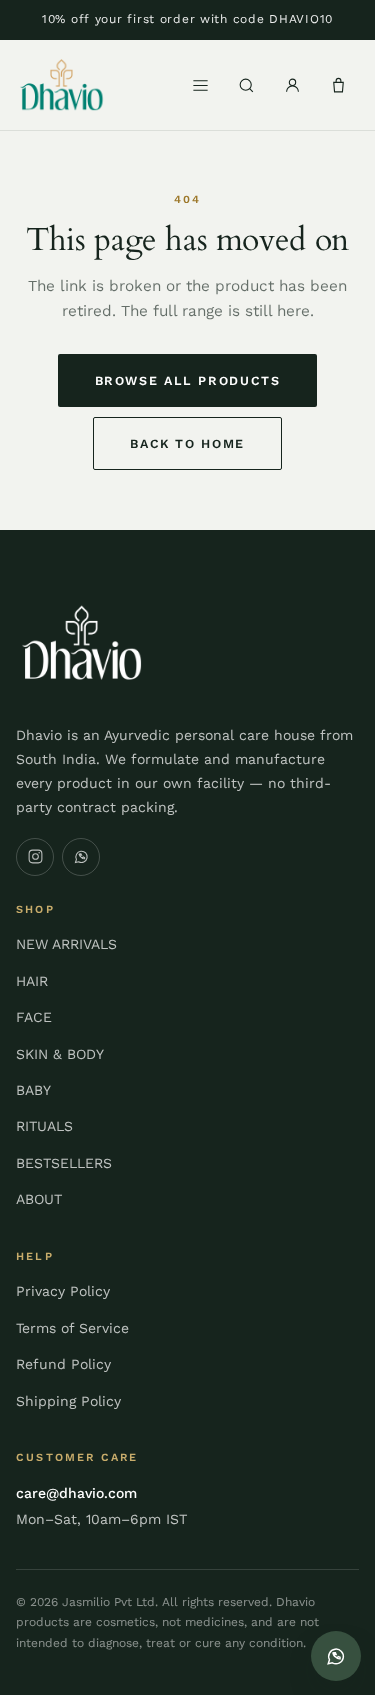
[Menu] (200, 85)
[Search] (246, 85)
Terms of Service (72, 1328)
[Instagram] (35, 857)
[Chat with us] (336, 1656)
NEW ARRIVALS (66, 944)
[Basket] (338, 85)
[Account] (292, 85)
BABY (33, 1090)
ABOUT (39, 1199)
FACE (34, 1017)
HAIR (32, 981)
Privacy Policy (63, 1291)
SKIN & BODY (60, 1054)
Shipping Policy (68, 1401)
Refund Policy (63, 1364)
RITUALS (44, 1126)
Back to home (187, 443)
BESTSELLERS (64, 1163)
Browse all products (188, 380)
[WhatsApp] (81, 857)
